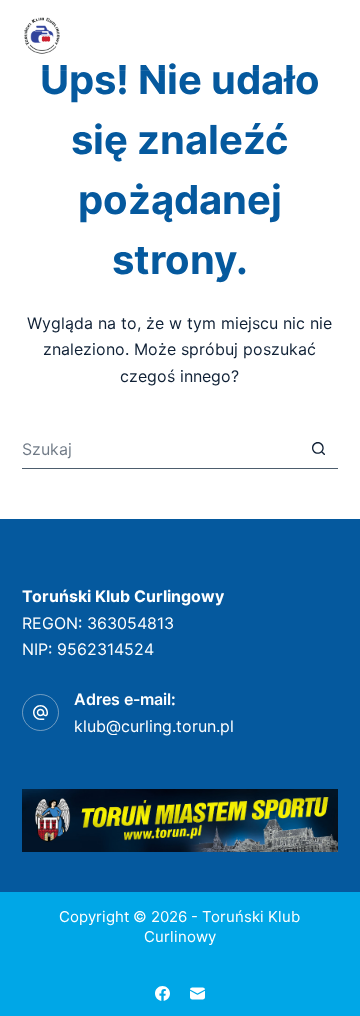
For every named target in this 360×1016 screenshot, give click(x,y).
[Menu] (329, 35)
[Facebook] (162, 993)
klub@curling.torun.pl (154, 726)
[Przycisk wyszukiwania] (318, 449)
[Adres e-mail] (197, 993)
